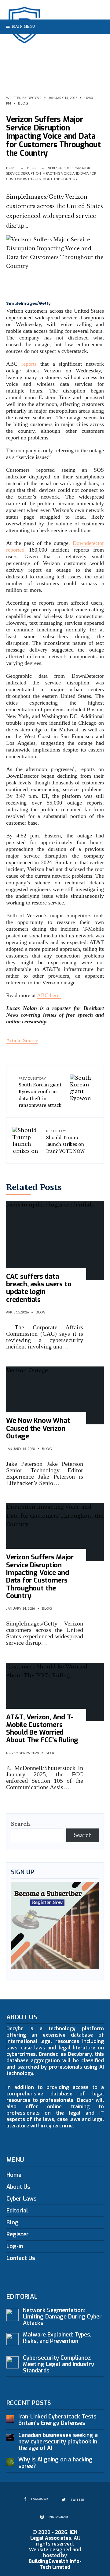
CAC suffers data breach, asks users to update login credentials (39, 1288)
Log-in (15, 2246)
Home (11, 168)
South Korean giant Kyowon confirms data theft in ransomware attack (40, 1093)
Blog (23, 103)
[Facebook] (77, 41)
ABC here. (49, 995)
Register (18, 2234)
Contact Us (21, 2258)
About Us (18, 2187)
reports (29, 364)
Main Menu (23, 26)
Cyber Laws (22, 2199)
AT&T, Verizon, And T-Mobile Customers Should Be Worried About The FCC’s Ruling (42, 1729)
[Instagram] (96, 41)
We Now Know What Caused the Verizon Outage (38, 1428)
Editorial (17, 2211)
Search (20, 1824)
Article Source (22, 1040)
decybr (34, 98)
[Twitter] (86, 41)
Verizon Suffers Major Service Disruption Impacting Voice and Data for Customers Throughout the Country (40, 1576)
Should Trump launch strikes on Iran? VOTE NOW (65, 1141)
